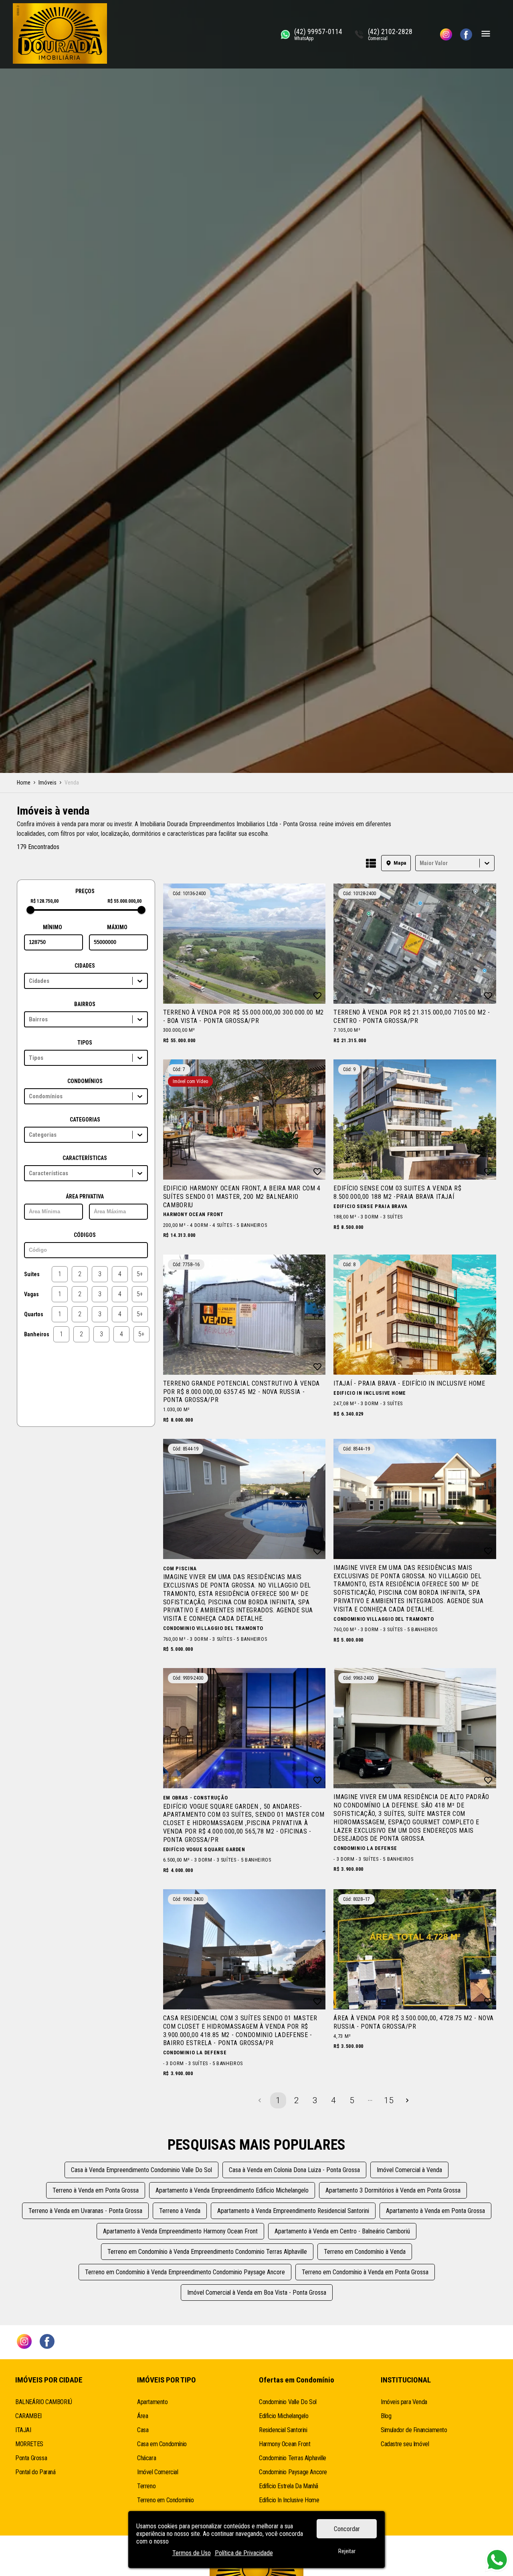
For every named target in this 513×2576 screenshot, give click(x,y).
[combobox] (420, 863)
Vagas (31, 1294)
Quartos (34, 1314)
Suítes (32, 1274)
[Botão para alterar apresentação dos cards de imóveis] (371, 864)
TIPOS (85, 1043)
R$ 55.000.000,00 (124, 901)
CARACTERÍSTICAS (85, 1158)
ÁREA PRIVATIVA (85, 1196)
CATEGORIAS (85, 1120)
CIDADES (85, 966)
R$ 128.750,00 (44, 901)
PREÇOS (85, 891)
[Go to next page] (407, 2100)
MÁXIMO (117, 927)
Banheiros (37, 1334)
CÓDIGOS (85, 1235)
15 (389, 2100)
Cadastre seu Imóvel (405, 2444)
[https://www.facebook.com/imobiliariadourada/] (466, 34)
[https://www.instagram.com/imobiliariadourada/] (446, 34)
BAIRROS (85, 1004)
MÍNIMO (53, 927)
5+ (140, 1274)
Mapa (400, 863)
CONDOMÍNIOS (85, 1081)
